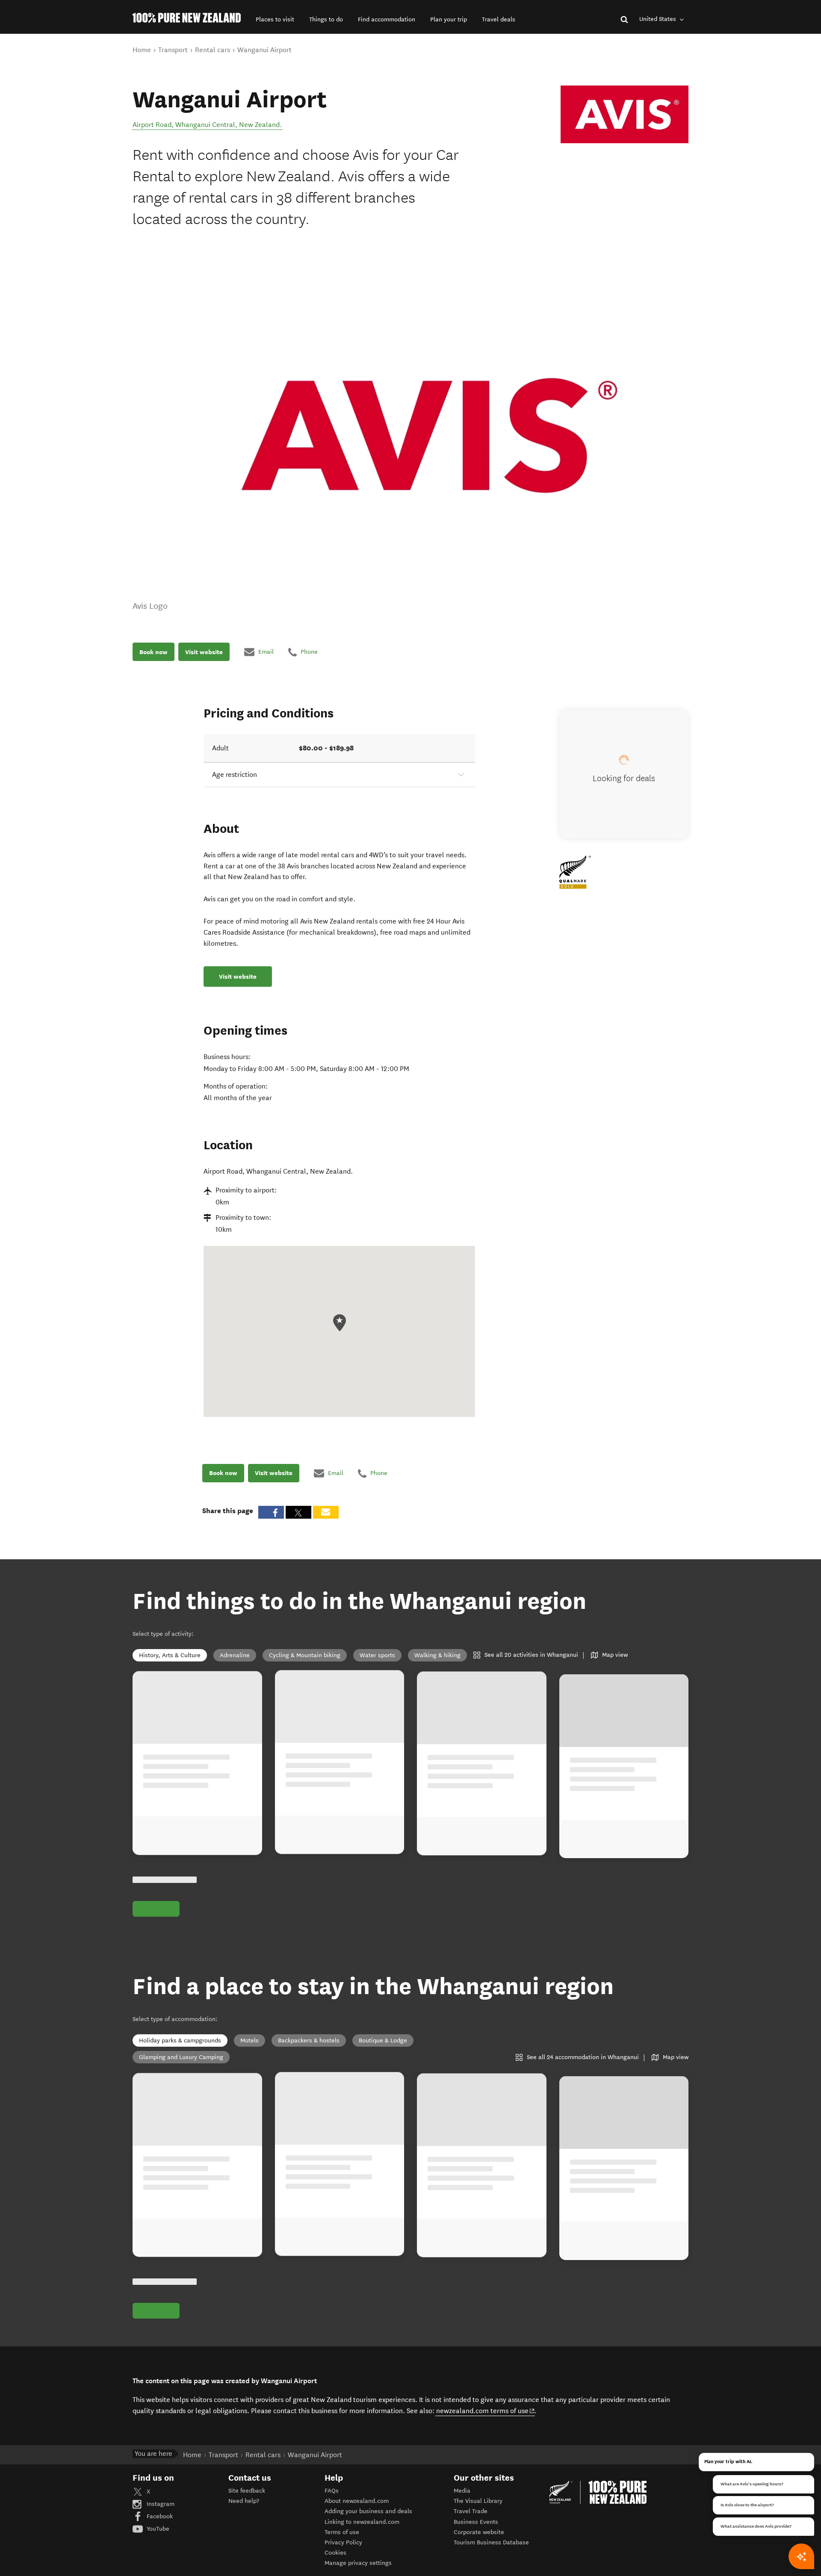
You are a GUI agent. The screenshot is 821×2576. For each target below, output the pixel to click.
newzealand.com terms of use (486, 2411)
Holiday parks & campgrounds (180, 2040)
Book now (154, 652)
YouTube (157, 2529)
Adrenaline (235, 1655)
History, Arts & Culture (170, 1655)
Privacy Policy (343, 2542)
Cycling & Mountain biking (305, 1655)
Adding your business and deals (368, 2511)
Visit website (204, 652)
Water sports (377, 1655)
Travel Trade (471, 2511)
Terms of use (342, 2532)
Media (462, 2491)
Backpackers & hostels (309, 2040)
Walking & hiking (437, 1655)
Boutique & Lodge (383, 2040)
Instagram (160, 2504)
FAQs (332, 2491)
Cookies (335, 2553)
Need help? (244, 2501)
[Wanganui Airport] (625, 115)
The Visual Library (478, 2501)
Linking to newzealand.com (362, 2522)
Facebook (159, 2516)
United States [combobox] (659, 19)
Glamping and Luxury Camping (181, 2057)
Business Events (476, 2522)
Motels (250, 2040)
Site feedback (247, 2491)
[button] (275, 19)
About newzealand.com (357, 2501)
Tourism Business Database (491, 2542)
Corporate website (479, 2532)
